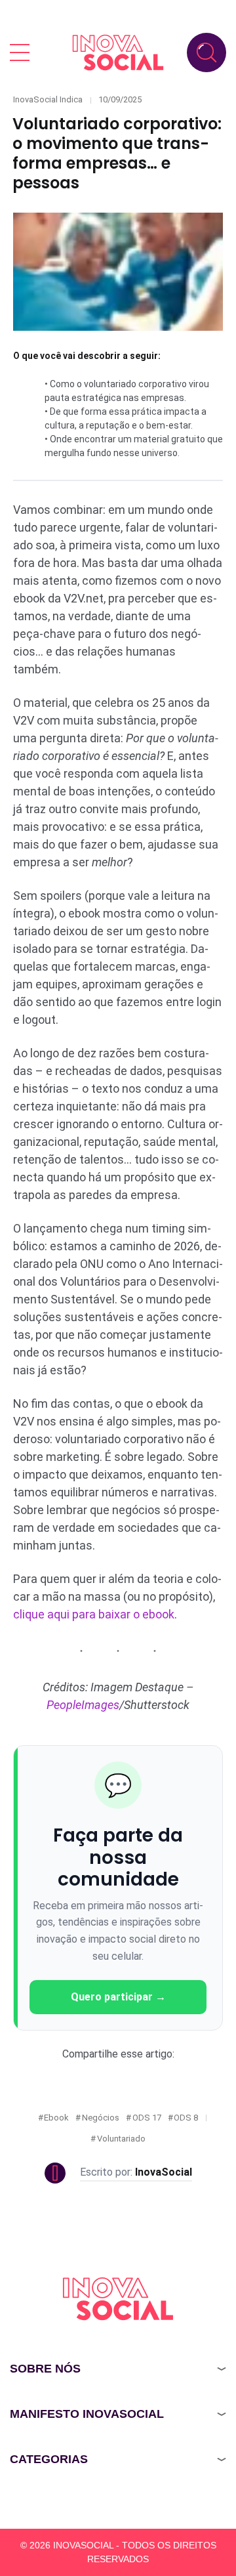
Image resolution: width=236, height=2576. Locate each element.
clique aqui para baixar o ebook (94, 1614)
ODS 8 (186, 2118)
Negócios (101, 2118)
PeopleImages (83, 1705)
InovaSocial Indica (48, 99)
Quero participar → (118, 1997)
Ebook (56, 2118)
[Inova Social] (118, 52)
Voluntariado (121, 2139)
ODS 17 (147, 2118)
